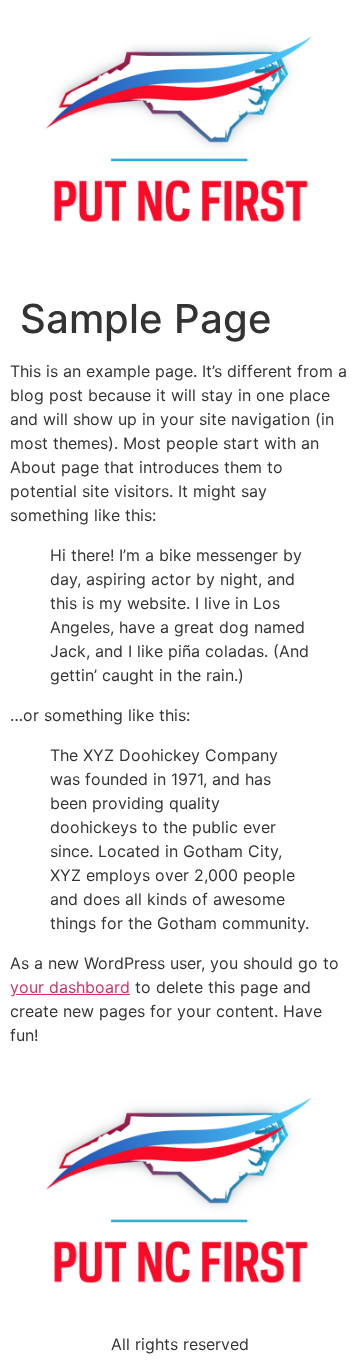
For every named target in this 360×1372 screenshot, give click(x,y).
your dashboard (70, 987)
